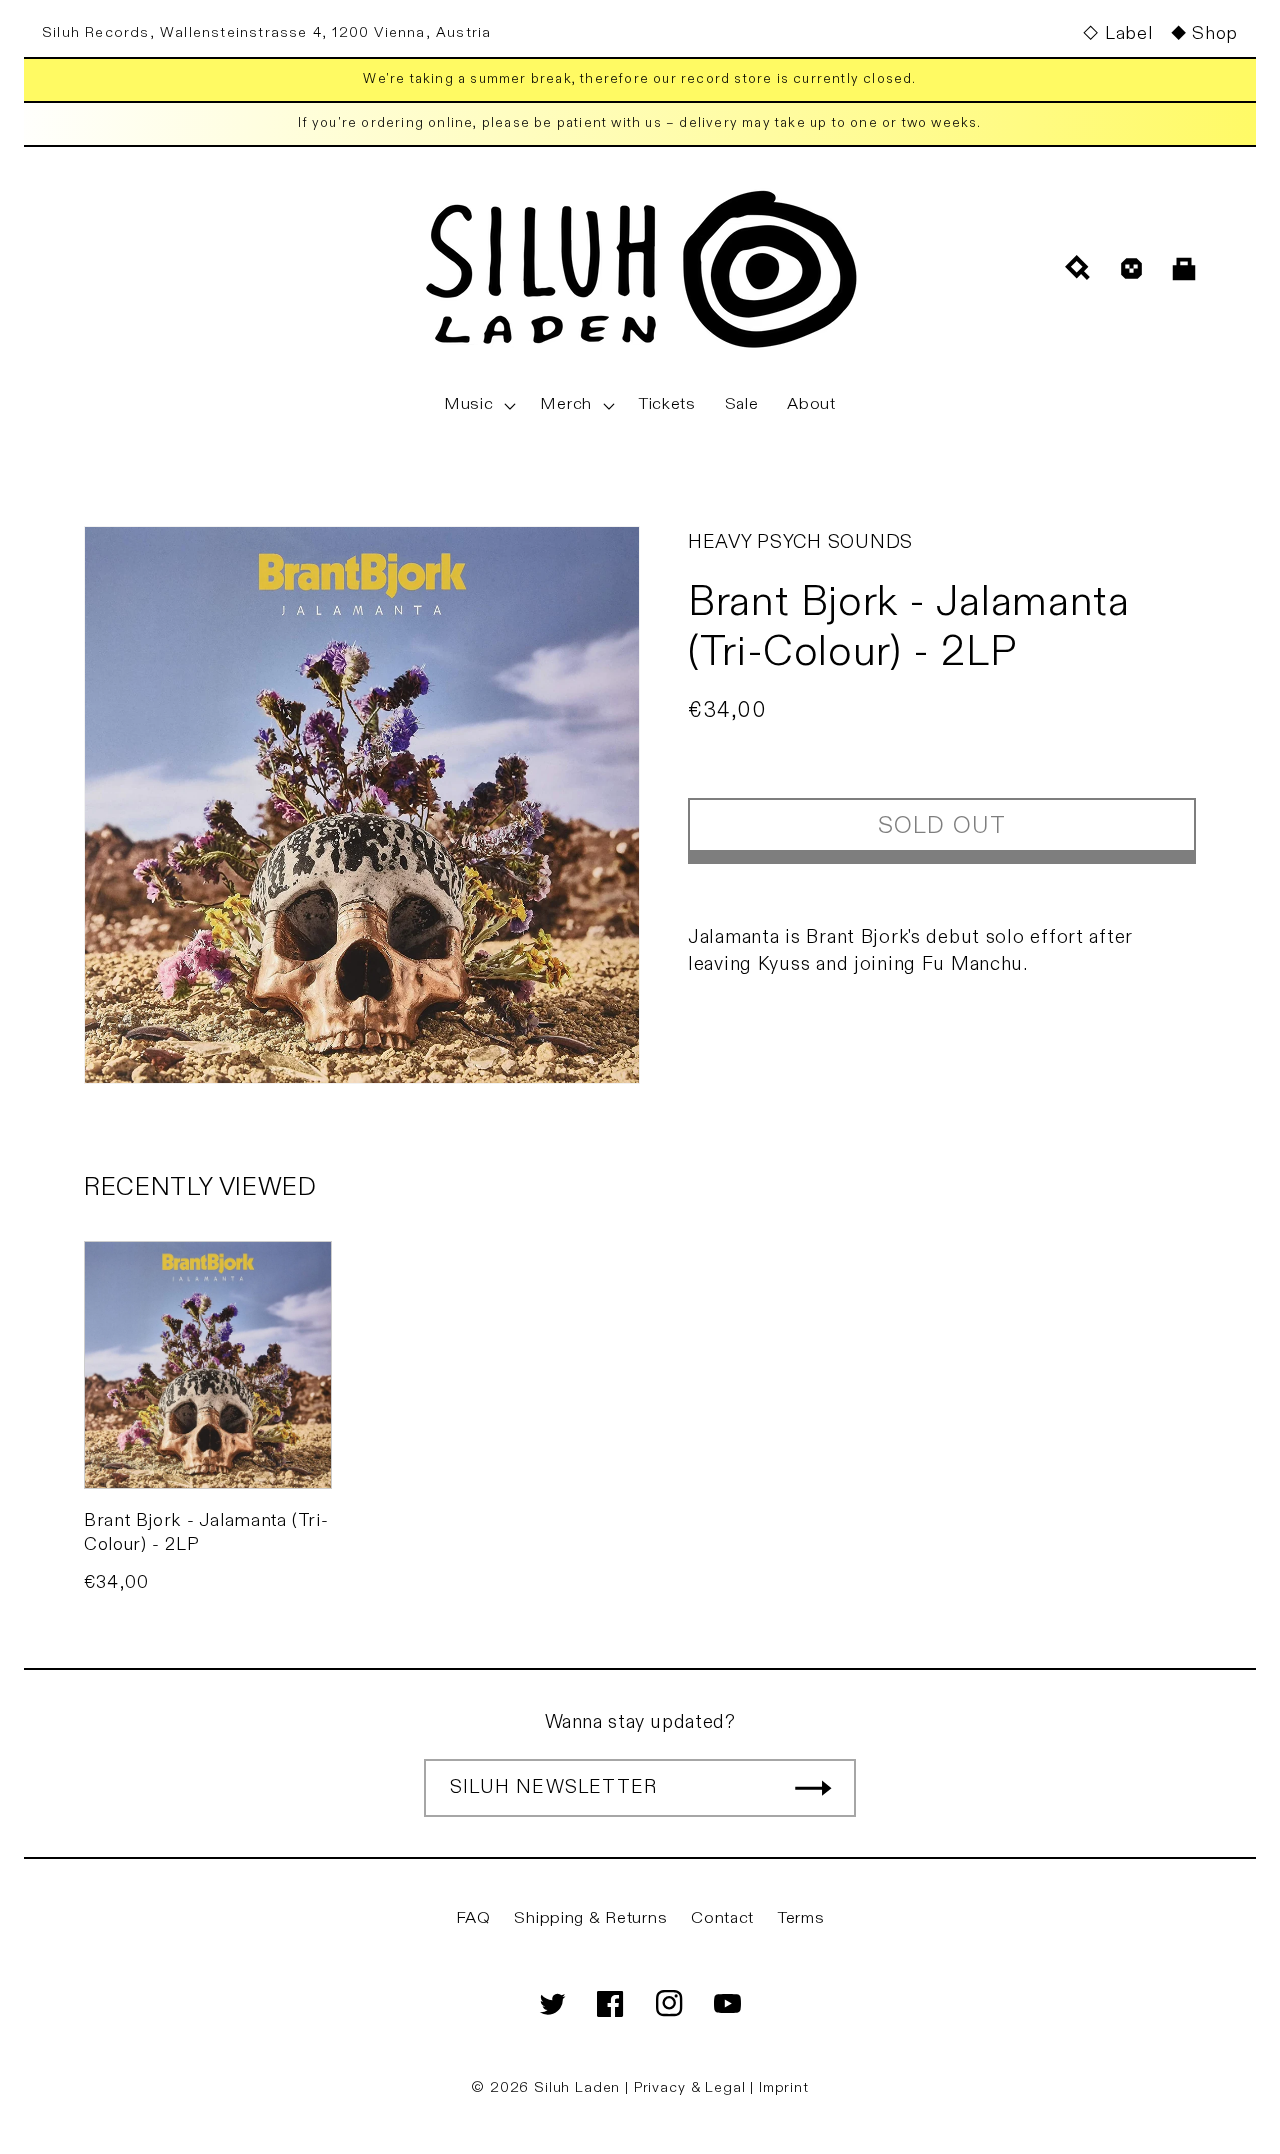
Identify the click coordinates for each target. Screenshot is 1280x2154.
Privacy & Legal (692, 2087)
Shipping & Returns (590, 1918)
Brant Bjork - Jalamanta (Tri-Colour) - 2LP (206, 1532)
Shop (1215, 33)
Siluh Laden (577, 2087)
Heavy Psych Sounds (800, 542)
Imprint (784, 2087)
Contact (722, 1918)
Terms (801, 1918)
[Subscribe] (813, 1788)
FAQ (473, 1918)
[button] (478, 405)
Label (1128, 33)
